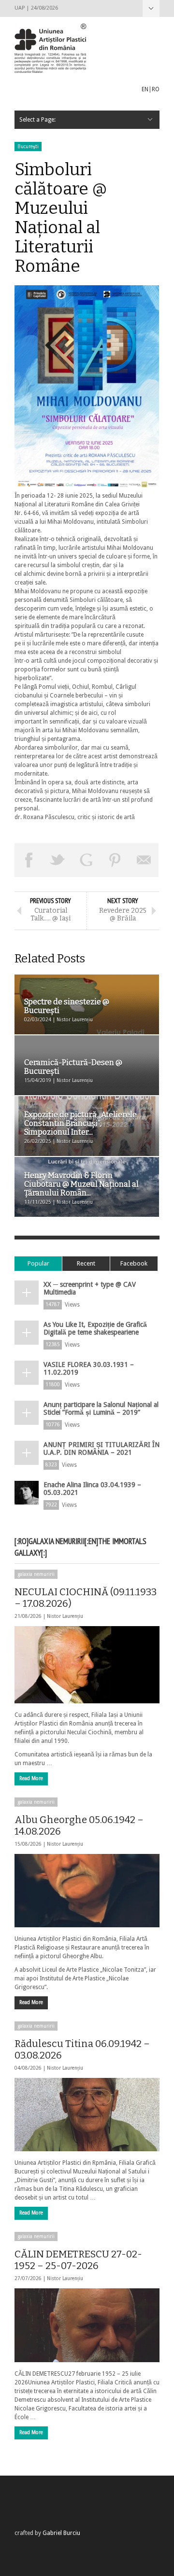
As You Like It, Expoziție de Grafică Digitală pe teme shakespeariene (95, 1328)
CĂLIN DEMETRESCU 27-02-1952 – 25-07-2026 (78, 2260)
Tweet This (58, 860)
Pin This (116, 860)
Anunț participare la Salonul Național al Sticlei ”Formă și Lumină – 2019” (101, 1408)
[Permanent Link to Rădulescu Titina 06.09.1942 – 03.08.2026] (87, 2115)
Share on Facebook (29, 860)
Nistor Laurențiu (65, 1616)
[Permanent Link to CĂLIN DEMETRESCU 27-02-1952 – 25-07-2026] (87, 2325)
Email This (144, 860)
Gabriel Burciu (61, 2533)
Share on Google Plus (87, 860)
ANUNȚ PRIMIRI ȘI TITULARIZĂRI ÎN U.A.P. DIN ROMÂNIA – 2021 (101, 1448)
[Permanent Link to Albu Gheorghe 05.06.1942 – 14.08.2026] (87, 1891)
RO (156, 89)
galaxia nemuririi (36, 1574)
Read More (31, 1778)
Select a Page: (151, 8)
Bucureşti (28, 146)
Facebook (134, 1263)
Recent (86, 1263)
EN (145, 89)
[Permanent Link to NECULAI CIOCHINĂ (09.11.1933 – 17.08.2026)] (87, 1665)
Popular (38, 1263)
